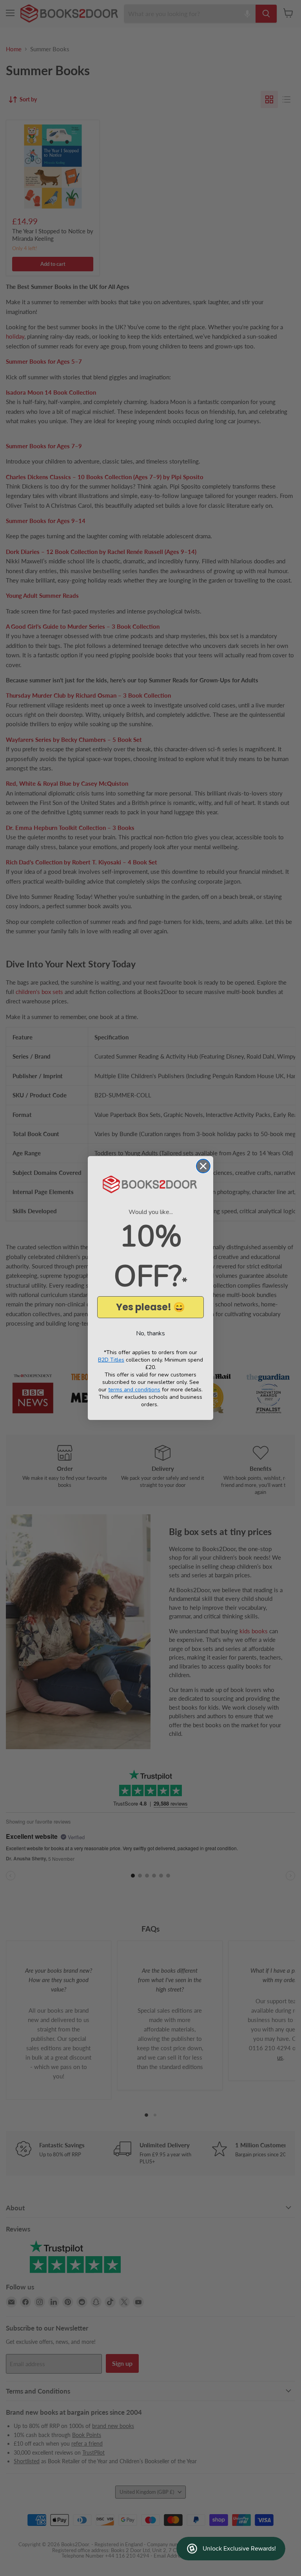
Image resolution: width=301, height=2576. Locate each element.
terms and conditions (134, 1390)
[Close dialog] (203, 1166)
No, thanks (150, 1333)
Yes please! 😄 (150, 1307)
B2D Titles (111, 1360)
